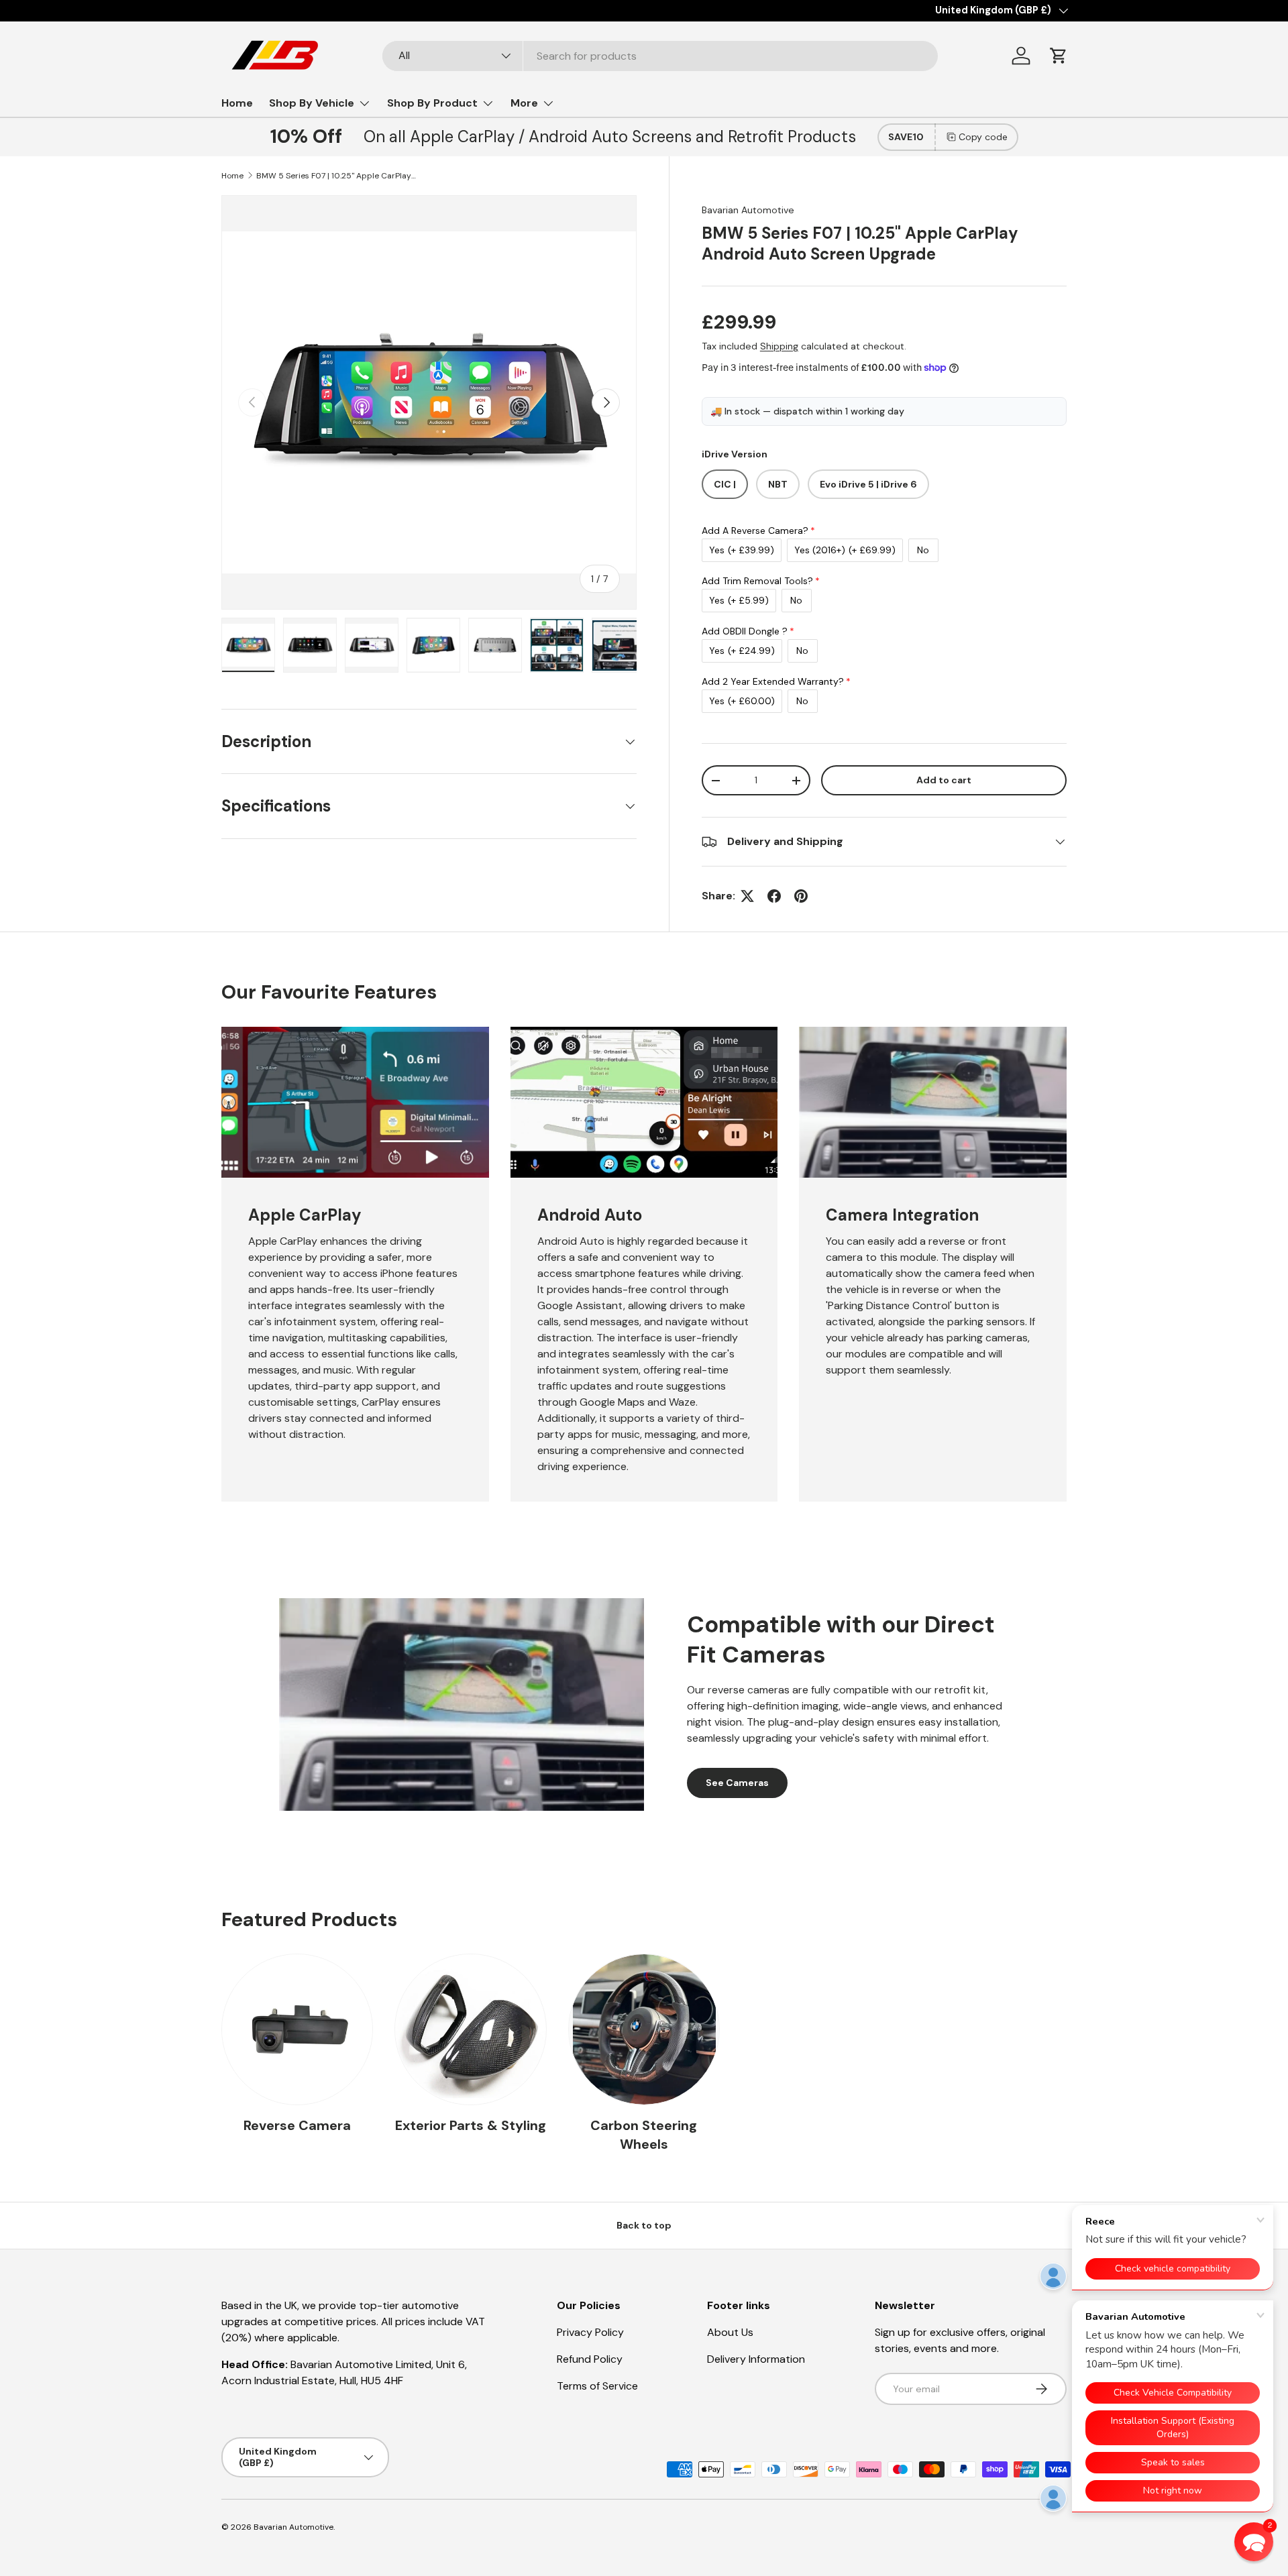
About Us (730, 2332)
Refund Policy (590, 2359)
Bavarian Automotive (748, 210)
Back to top (644, 2225)
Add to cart (944, 780)
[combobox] (660, 56)
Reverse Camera (297, 2125)
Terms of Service (597, 2386)
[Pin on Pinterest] (801, 896)
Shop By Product (432, 103)
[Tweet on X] (747, 896)
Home (237, 103)
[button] (1059, 56)
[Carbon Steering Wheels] (644, 2029)
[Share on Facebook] (774, 896)
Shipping (779, 346)
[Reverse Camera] (297, 2029)
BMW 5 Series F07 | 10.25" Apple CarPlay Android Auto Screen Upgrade (337, 176)
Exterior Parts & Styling (471, 2125)
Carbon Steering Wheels (644, 2135)
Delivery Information (756, 2359)
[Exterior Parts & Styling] (470, 2029)
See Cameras (737, 1783)
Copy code (983, 137)
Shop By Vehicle (312, 103)
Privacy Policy (590, 2332)
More (524, 103)
